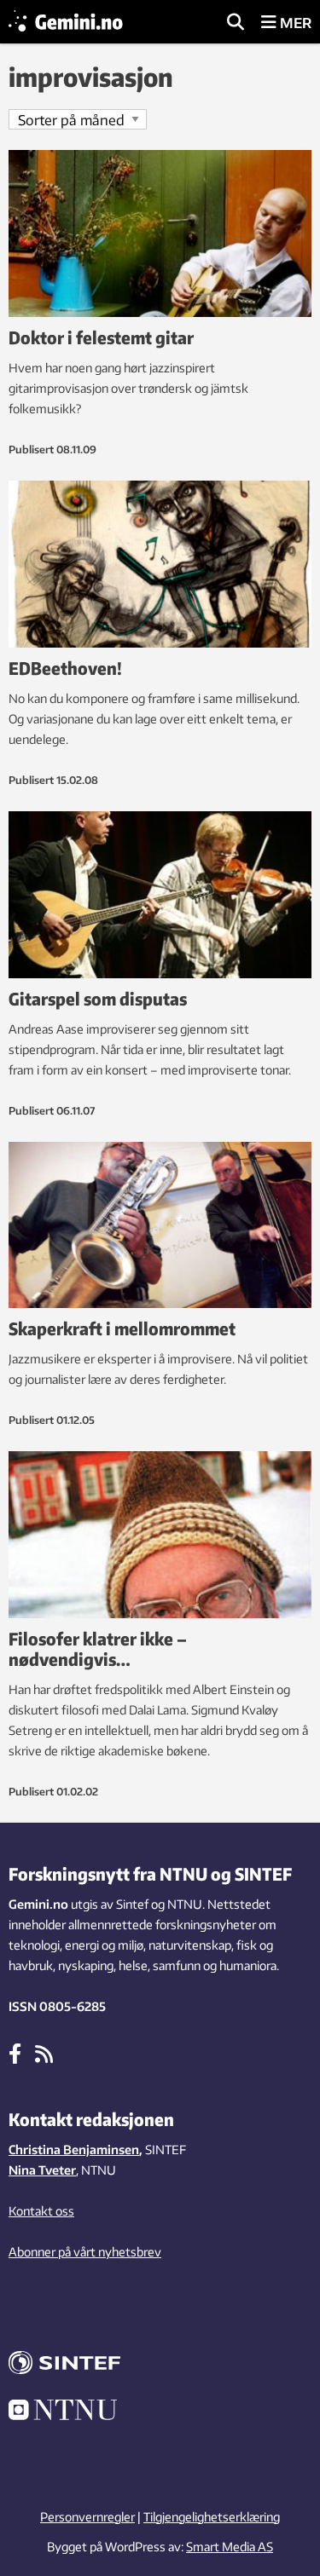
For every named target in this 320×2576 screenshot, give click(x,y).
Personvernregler (87, 2517)
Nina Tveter (42, 2170)
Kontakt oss (41, 2211)
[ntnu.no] (160, 2412)
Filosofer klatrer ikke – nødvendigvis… (98, 1648)
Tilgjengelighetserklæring (212, 2517)
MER (294, 23)
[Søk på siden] (236, 23)
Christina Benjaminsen (74, 2150)
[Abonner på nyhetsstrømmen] (44, 2053)
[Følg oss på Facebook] (15, 2053)
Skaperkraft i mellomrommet (122, 1328)
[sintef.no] (160, 2365)
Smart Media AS (230, 2547)
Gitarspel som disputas (98, 998)
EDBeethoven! (65, 668)
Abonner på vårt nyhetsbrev (85, 2252)
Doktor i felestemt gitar (101, 337)
